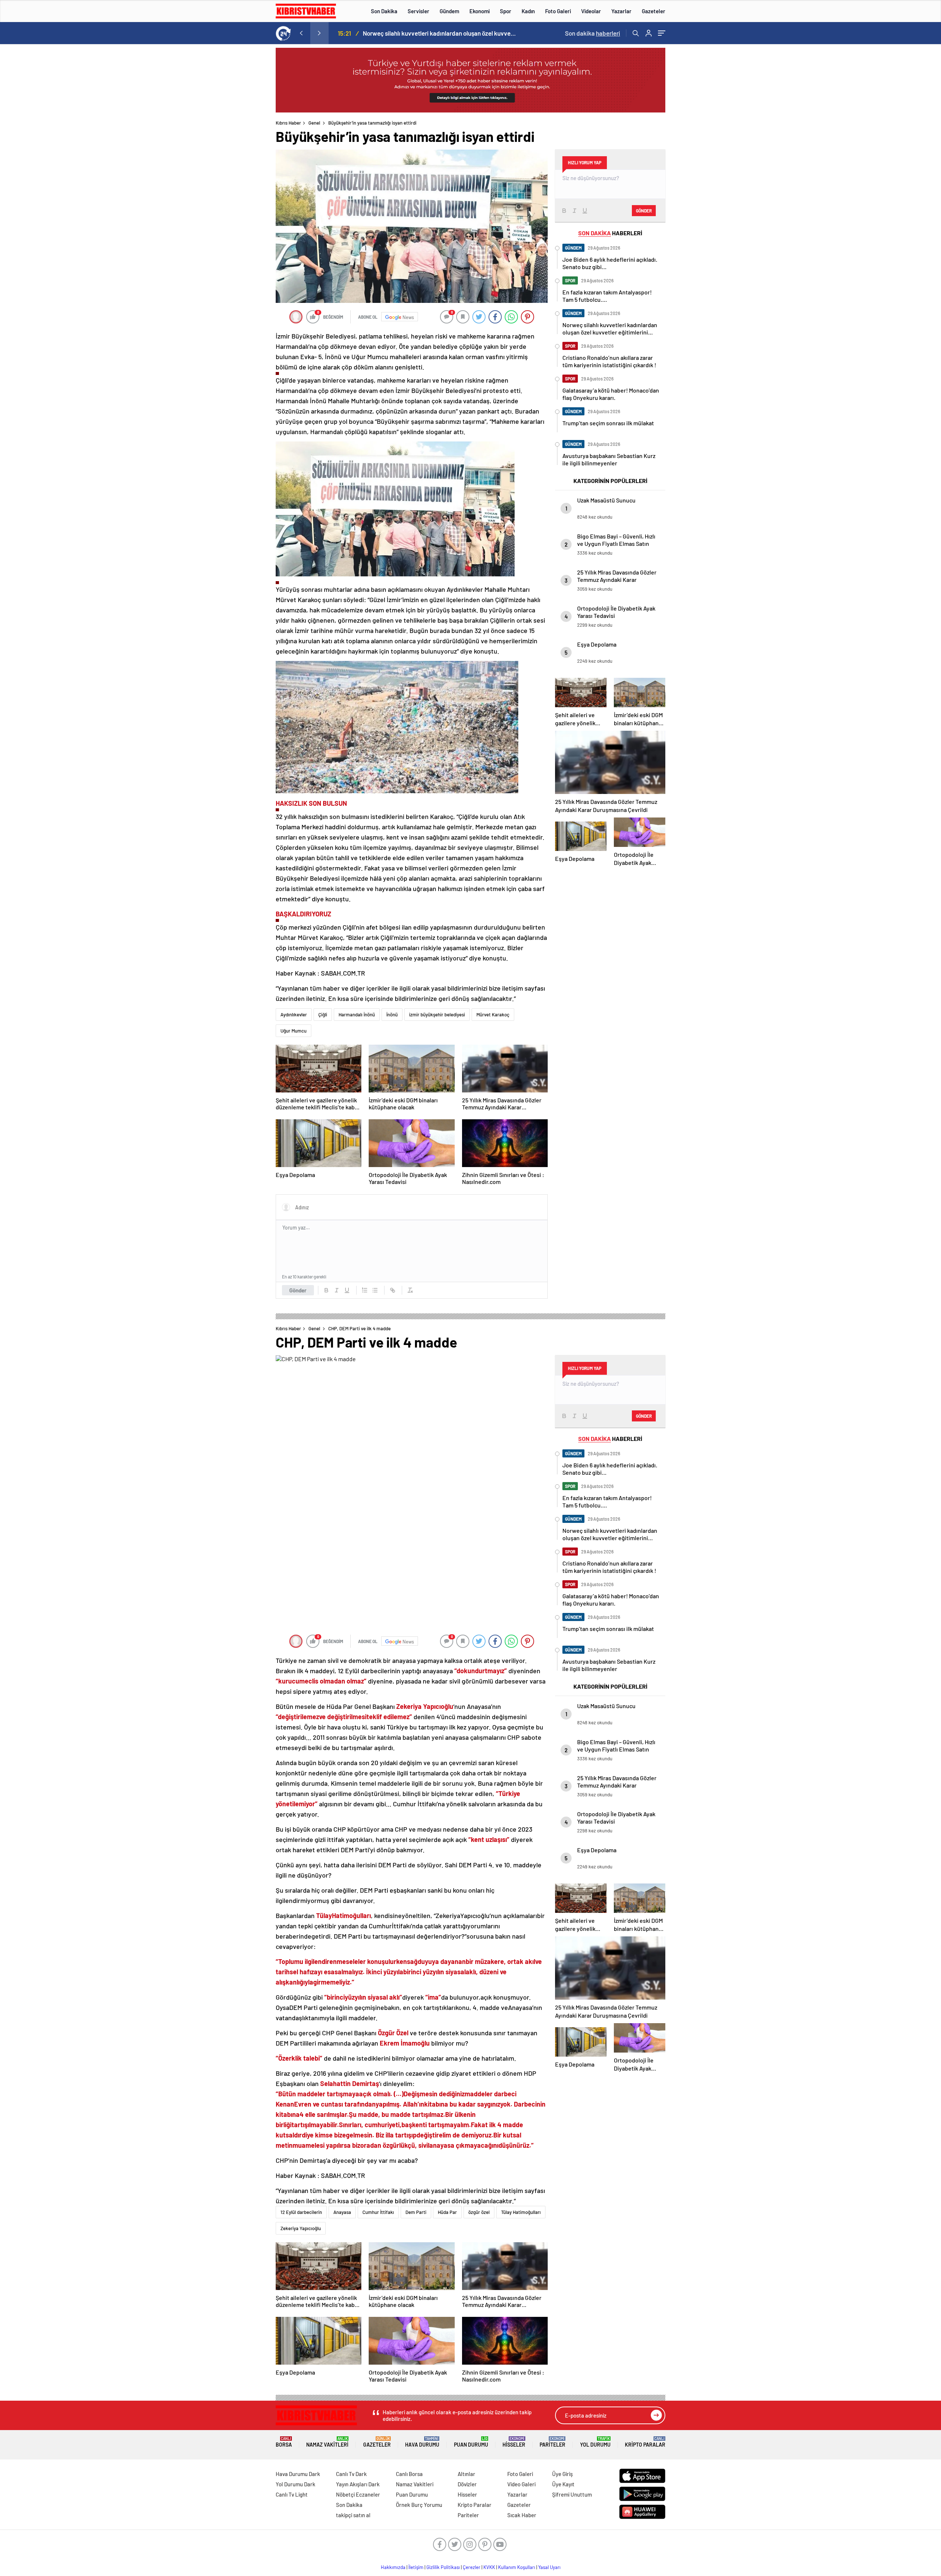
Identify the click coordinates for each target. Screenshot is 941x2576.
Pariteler (552, 2442)
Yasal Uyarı (549, 2567)
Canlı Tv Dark (351, 2474)
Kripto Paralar (645, 2442)
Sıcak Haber (522, 2515)
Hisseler (514, 2442)
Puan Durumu (471, 2442)
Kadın (528, 11)
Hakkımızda (393, 2567)
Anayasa (342, 2212)
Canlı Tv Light (292, 2494)
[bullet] (375, 1290)
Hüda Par (447, 2212)
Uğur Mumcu (294, 1031)
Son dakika (593, 33)
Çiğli (323, 1015)
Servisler (418, 11)
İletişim (416, 2567)
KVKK (489, 2567)
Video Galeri (521, 2484)
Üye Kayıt (563, 2484)
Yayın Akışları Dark (358, 2484)
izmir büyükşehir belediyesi (437, 1015)
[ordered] (365, 1290)
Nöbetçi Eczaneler (358, 2494)
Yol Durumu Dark (296, 2484)
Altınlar (466, 2474)
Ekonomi (480, 11)
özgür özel (479, 2212)
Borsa (284, 2442)
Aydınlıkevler (294, 1015)
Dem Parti (416, 2212)
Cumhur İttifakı (378, 2212)
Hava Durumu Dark (298, 2474)
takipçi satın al (353, 2515)
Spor (506, 11)
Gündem (449, 11)
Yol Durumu (595, 2442)
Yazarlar (621, 11)
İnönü (392, 1015)
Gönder (298, 1290)
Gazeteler (654, 11)
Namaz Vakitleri (327, 2442)
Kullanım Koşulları (517, 2567)
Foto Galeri (558, 11)
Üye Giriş (562, 2474)
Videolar (591, 11)
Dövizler (467, 2484)
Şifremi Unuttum (572, 2494)
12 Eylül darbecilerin (301, 2212)
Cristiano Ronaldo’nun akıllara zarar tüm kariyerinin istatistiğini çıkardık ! (441, 33)
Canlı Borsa (409, 2474)
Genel (314, 123)
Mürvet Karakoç (493, 1015)
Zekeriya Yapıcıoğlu (301, 2228)
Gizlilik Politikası (443, 2567)
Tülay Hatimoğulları (521, 2212)
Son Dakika (384, 11)
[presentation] (301, 33)
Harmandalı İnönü (357, 1015)
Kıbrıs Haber (288, 123)
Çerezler (472, 2567)
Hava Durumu (422, 2442)
